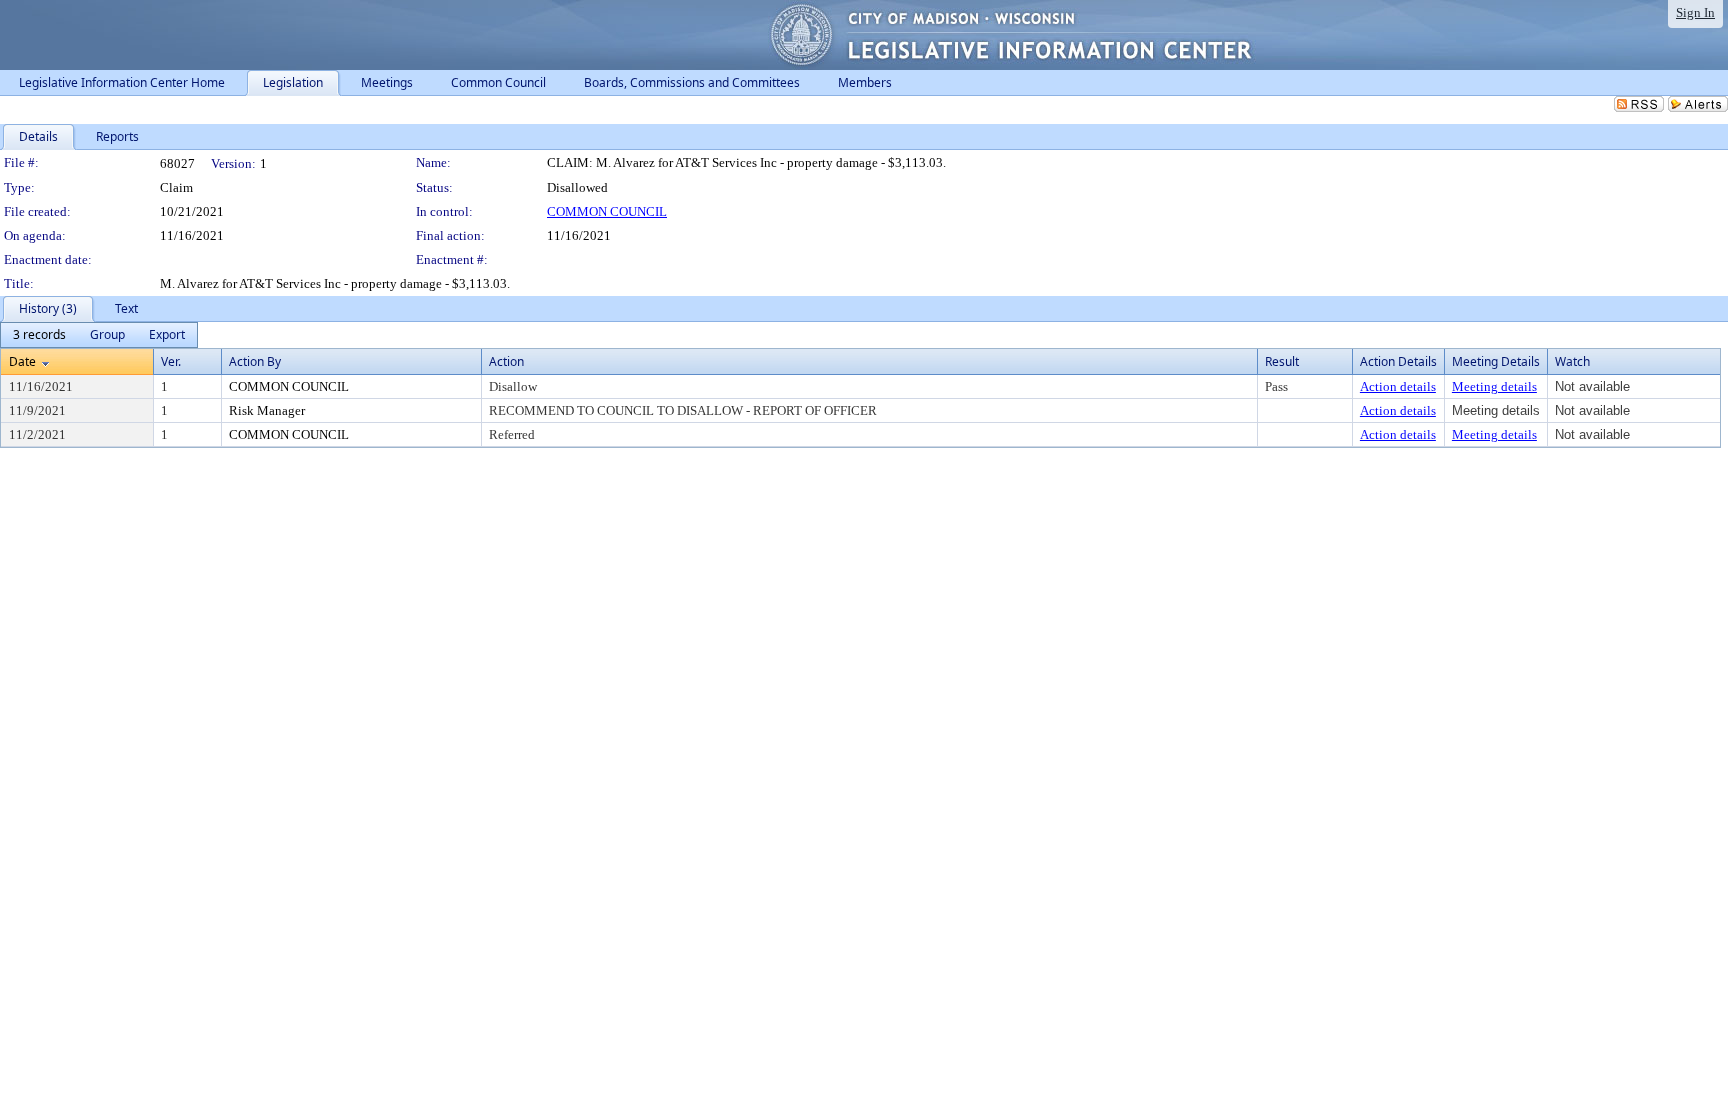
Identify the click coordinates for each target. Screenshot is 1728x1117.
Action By (255, 361)
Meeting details (1494, 386)
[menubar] (99, 335)
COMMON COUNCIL (607, 211)
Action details (1398, 386)
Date (22, 361)
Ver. (171, 361)
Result (1282, 361)
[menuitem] (39, 335)
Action (506, 361)
